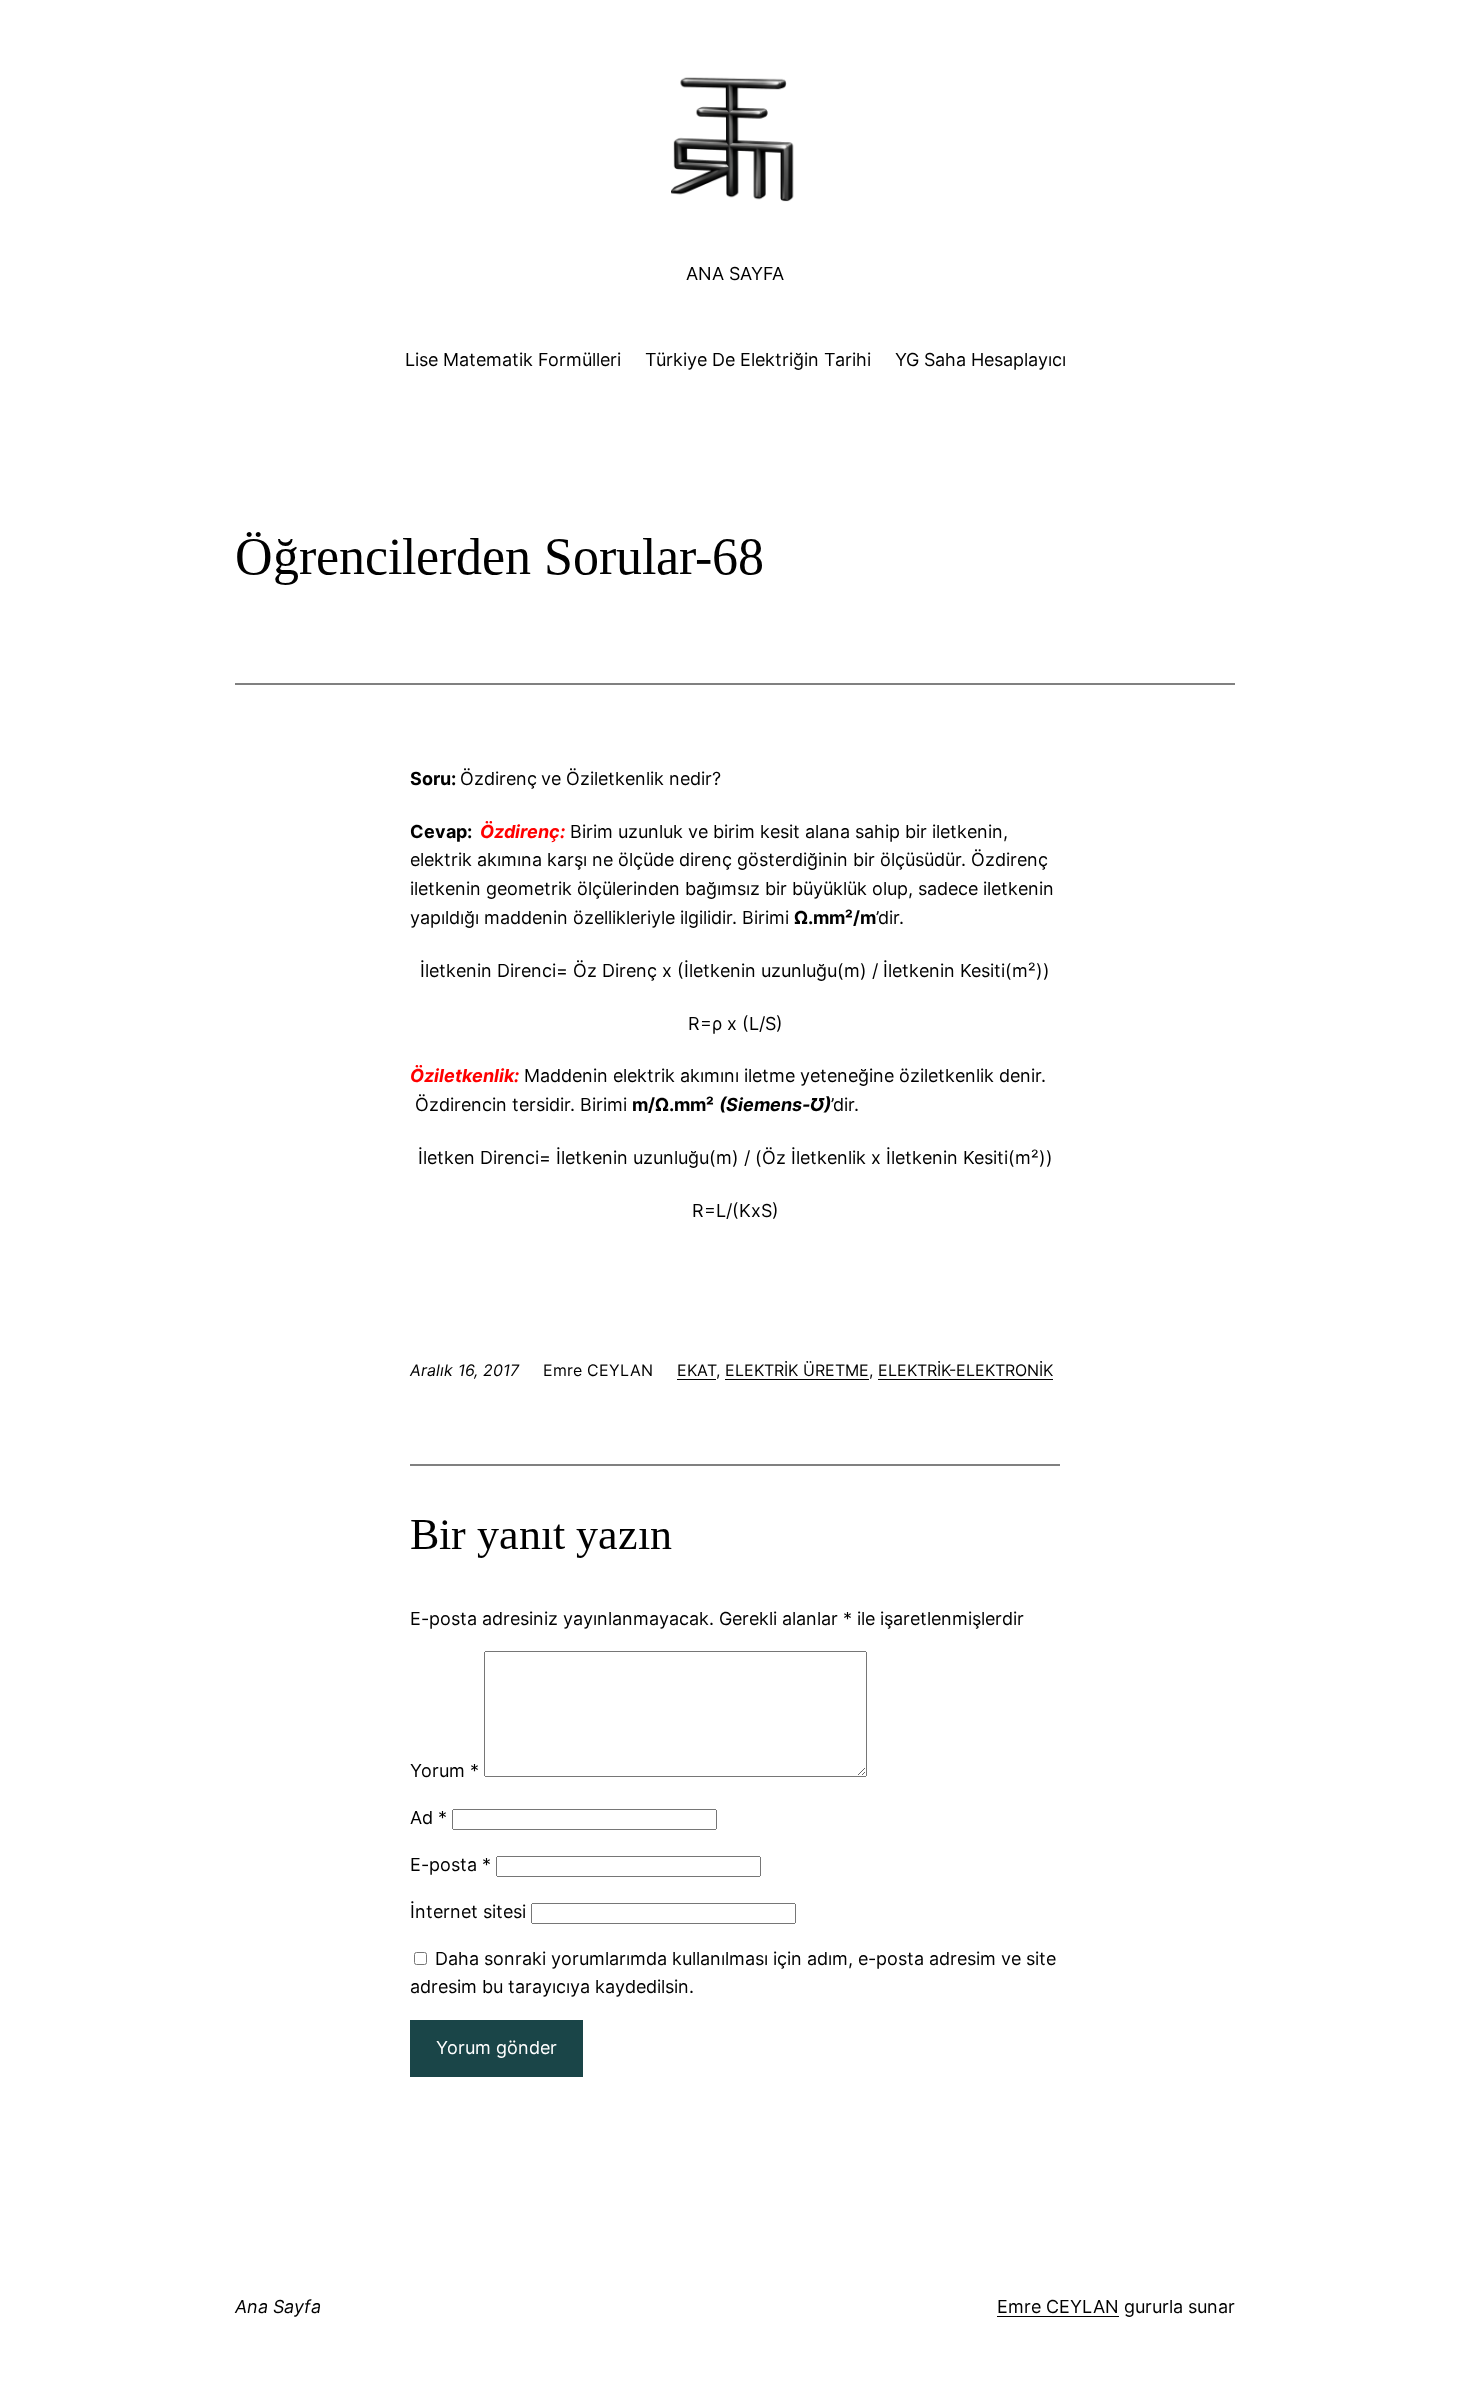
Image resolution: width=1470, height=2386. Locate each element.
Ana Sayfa (735, 273)
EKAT (696, 1370)
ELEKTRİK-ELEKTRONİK (965, 1370)
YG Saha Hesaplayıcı (980, 359)
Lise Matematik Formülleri (513, 359)
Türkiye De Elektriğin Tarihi (758, 359)
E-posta (450, 1864)
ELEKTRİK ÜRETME (797, 1370)
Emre (1019, 2306)
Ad (428, 1817)
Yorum (444, 1770)
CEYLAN (1080, 2306)
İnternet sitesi (468, 1911)
